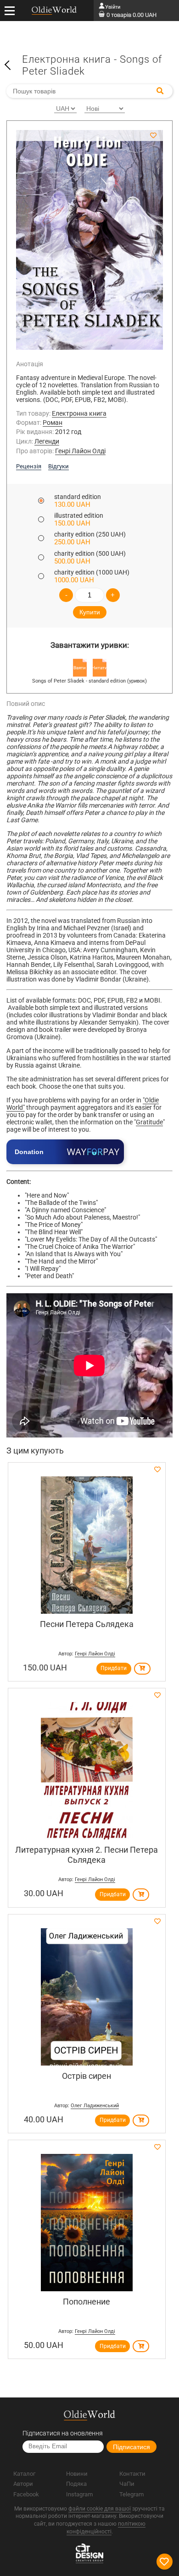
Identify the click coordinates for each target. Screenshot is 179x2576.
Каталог (24, 2474)
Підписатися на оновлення (63, 2433)
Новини (77, 2474)
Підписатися (131, 2447)
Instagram (79, 2494)
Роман (53, 423)
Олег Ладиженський (95, 2106)
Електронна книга (79, 413)
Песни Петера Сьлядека (87, 1624)
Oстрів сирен (87, 2076)
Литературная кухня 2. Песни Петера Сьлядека (87, 1855)
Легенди (47, 441)
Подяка (76, 2484)
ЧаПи (127, 2484)
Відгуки (59, 466)
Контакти (132, 2474)
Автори (23, 2484)
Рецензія (29, 466)
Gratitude (149, 1122)
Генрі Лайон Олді (80, 451)
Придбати (114, 1668)
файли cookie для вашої (100, 2509)
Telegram (131, 2494)
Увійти (113, 7)
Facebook (26, 2494)
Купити (90, 612)
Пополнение (87, 2302)
